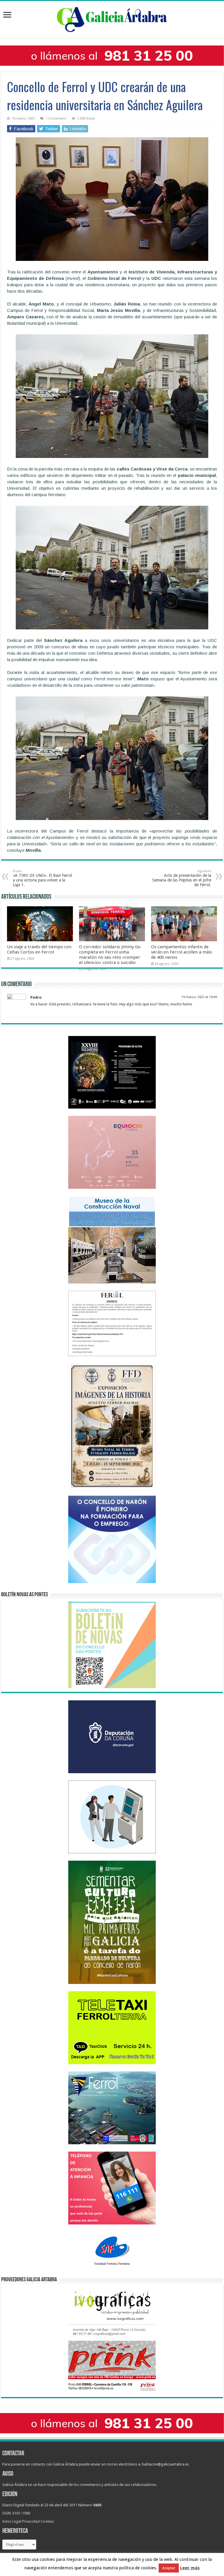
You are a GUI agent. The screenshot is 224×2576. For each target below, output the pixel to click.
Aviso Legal (12, 2521)
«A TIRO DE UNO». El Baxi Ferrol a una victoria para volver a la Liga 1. (42, 878)
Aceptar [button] (169, 2568)
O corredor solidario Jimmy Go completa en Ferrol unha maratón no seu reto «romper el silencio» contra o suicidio (110, 955)
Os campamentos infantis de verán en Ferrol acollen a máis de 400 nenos (182, 952)
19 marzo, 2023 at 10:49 (199, 997)
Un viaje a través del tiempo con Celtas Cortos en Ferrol (39, 949)
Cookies (47, 2521)
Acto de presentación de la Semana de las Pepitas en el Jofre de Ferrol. (182, 878)
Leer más (190, 2568)
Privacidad (31, 2521)
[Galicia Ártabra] (112, 18)
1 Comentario (56, 118)
